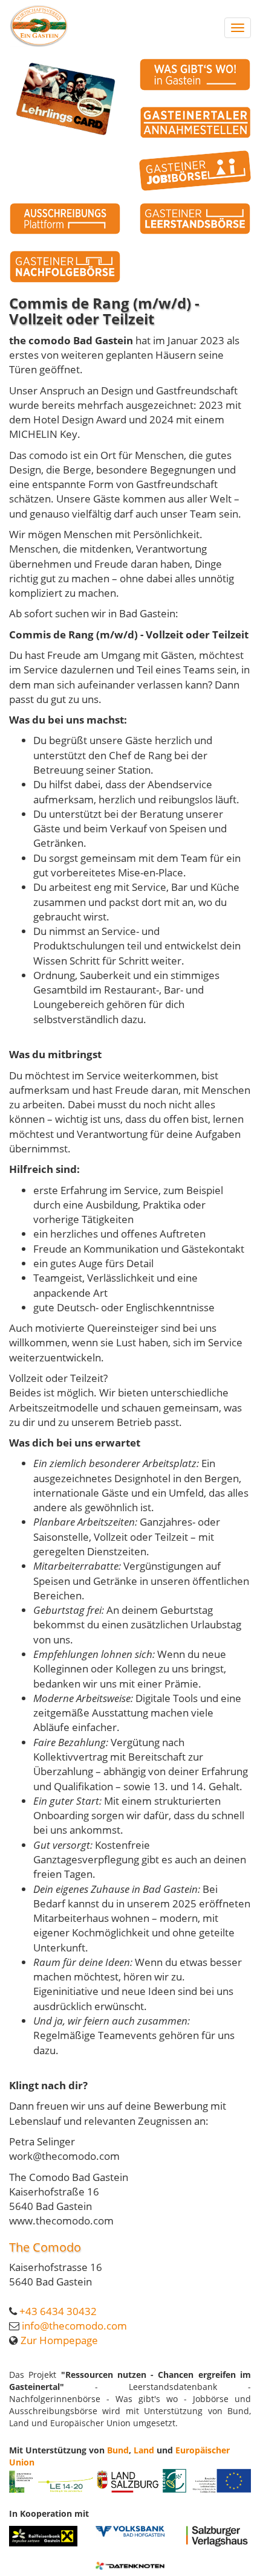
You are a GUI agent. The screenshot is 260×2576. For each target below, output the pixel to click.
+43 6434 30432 (58, 2311)
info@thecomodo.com (74, 2326)
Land (144, 2450)
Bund (118, 2450)
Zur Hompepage (59, 2340)
